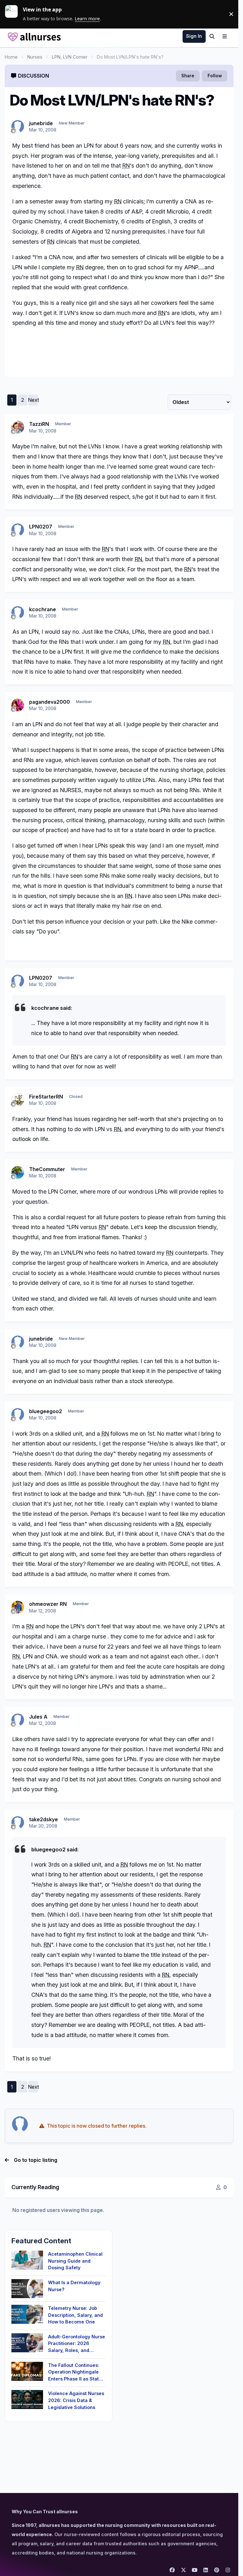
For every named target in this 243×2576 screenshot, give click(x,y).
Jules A (38, 1717)
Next (33, 400)
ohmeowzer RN (48, 1604)
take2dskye (44, 1819)
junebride (41, 123)
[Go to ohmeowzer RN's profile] (18, 1607)
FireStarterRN (46, 1097)
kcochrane (43, 609)
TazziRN (39, 424)
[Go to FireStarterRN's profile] (18, 1100)
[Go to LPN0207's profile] (18, 530)
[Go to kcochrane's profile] (18, 612)
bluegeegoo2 (46, 1411)
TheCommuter (47, 1169)
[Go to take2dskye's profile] (18, 1823)
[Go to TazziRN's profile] (18, 427)
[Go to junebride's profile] (18, 126)
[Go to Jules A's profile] (18, 1720)
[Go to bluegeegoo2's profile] (18, 1414)
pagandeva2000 (50, 702)
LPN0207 (41, 527)
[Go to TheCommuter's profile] (18, 1172)
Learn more (14, 14)
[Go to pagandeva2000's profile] (18, 705)
